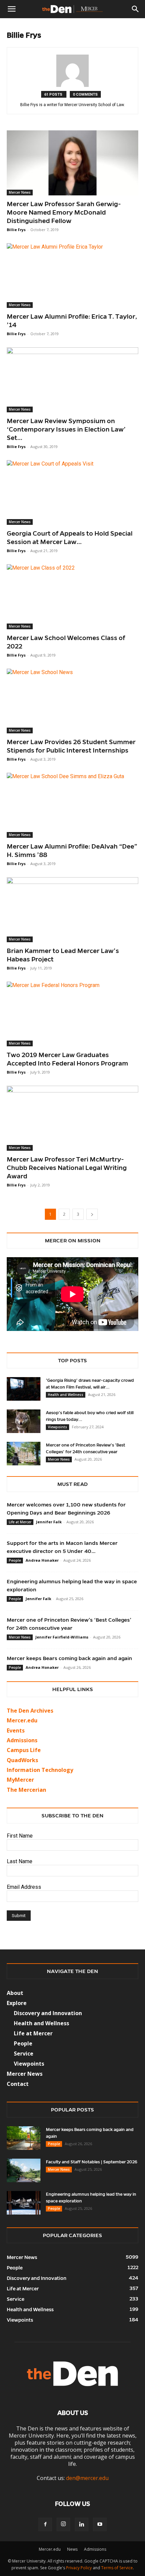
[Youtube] (100, 2524)
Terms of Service (117, 2568)
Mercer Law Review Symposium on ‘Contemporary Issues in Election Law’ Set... (66, 429)
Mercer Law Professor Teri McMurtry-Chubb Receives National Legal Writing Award (67, 1168)
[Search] (136, 9)
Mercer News (20, 192)
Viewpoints (57, 1427)
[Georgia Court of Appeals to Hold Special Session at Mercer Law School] (72, 493)
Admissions (95, 2549)
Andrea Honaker (42, 1560)
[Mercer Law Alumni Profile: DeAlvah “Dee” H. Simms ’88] (72, 805)
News (72, 2549)
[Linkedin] (82, 2524)
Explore (17, 2003)
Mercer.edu (22, 1720)
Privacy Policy (79, 2568)
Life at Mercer (20, 1522)
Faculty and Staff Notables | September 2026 (92, 2162)
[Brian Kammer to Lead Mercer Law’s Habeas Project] (72, 910)
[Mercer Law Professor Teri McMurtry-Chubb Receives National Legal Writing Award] (72, 1118)
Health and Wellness (66, 1395)
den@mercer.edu (87, 2478)
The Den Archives (30, 1711)
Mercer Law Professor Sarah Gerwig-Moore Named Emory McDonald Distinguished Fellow (64, 212)
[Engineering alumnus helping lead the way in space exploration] (24, 2203)
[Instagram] (63, 2524)
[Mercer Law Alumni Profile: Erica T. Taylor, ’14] (72, 276)
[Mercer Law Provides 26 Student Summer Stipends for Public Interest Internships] (72, 701)
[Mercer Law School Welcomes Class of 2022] (72, 597)
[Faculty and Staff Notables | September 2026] (24, 2170)
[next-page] (92, 1214)
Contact (18, 2084)
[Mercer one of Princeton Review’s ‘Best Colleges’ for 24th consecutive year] (24, 1454)
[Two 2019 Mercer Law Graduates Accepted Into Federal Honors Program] (72, 1014)
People (15, 1560)
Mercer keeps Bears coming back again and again (69, 1658)
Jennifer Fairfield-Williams (62, 1637)
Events (16, 1730)
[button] (11, 9)
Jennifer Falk (49, 1522)
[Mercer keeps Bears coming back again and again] (24, 2138)
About (15, 1993)
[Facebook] (45, 2524)
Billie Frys (16, 230)
